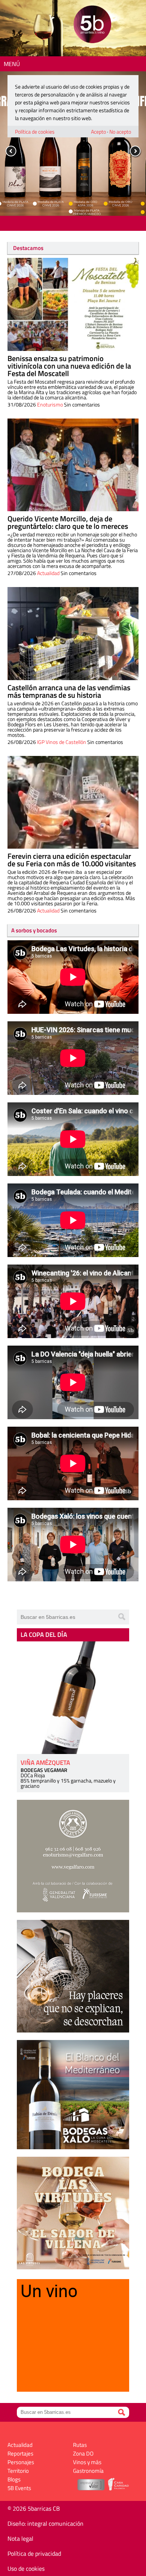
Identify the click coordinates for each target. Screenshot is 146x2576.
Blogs (14, 2479)
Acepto (98, 132)
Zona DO (83, 2453)
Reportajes (20, 2453)
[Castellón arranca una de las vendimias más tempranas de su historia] (73, 634)
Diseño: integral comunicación (45, 2523)
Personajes (21, 2462)
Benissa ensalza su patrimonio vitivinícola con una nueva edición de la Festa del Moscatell (69, 366)
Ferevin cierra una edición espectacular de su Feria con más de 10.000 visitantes (72, 860)
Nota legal (20, 2538)
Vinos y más (87, 2462)
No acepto (120, 132)
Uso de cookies (26, 2568)
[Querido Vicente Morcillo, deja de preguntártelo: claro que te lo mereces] (73, 465)
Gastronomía (88, 2471)
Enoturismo (50, 404)
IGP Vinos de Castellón (62, 742)
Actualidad (48, 573)
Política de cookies (35, 132)
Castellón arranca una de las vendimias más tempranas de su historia (69, 691)
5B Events (19, 2488)
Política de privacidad (34, 2553)
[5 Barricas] (92, 25)
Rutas (80, 2445)
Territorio (18, 2471)
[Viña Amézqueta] (73, 1698)
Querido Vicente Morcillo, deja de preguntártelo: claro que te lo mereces (68, 522)
